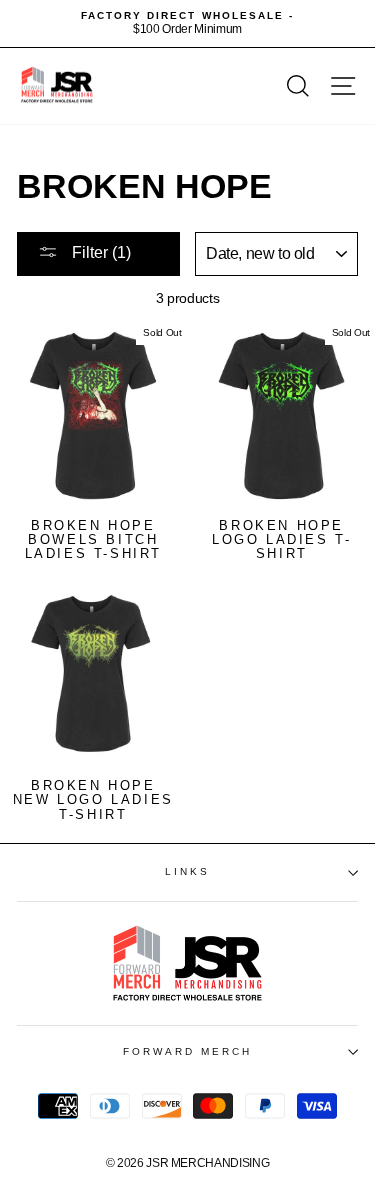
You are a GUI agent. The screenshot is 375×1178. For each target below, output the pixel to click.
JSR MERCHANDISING (207, 1163)
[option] (187, 23)
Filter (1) (99, 252)
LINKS (187, 871)
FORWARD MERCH (188, 1051)
